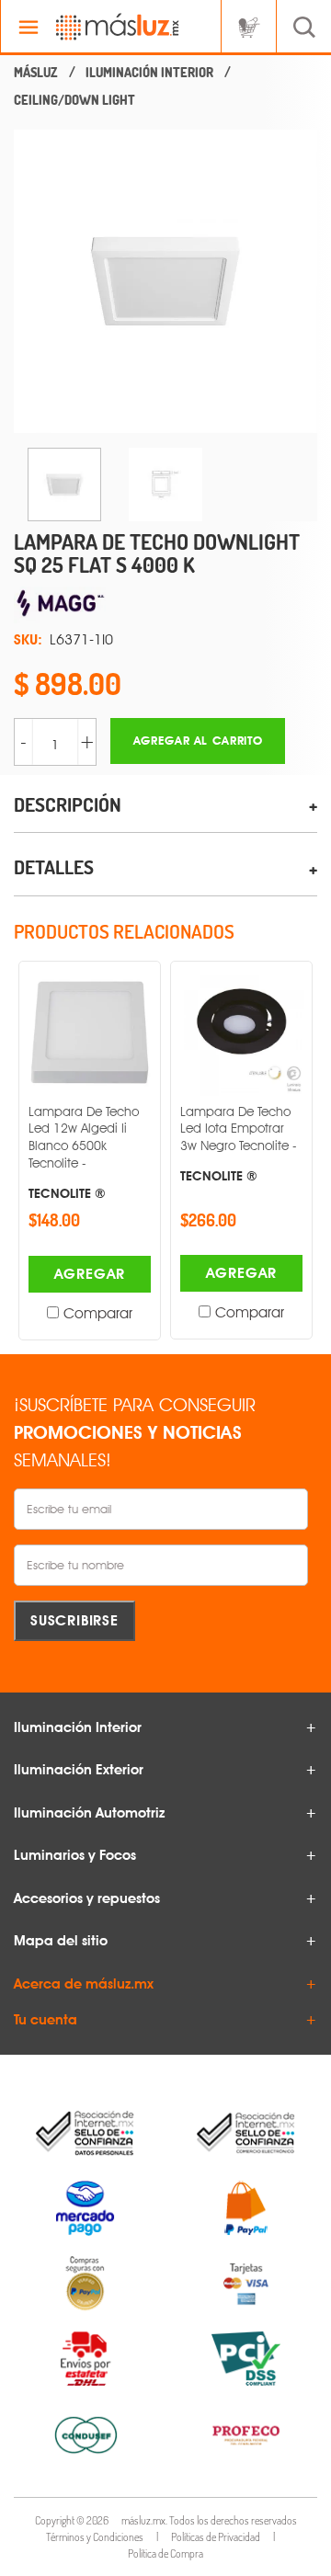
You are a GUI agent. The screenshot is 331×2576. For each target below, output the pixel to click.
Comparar (98, 1313)
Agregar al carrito (198, 741)
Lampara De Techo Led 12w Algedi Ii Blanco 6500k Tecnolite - (84, 1152)
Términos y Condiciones (95, 2537)
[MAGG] (165, 605)
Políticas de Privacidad (216, 2537)
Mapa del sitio (61, 1941)
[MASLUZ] (36, 73)
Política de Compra (165, 2553)
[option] (165, 281)
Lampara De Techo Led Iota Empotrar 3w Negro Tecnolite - (239, 1144)
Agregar (90, 1274)
